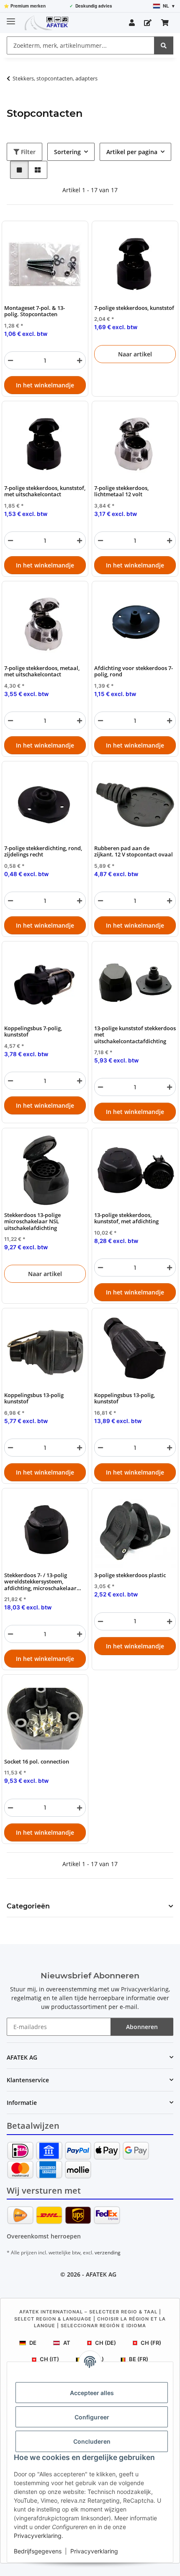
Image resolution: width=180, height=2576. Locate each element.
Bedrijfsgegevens (38, 2551)
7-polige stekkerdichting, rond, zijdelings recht (43, 852)
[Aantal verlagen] (10, 360)
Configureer (92, 2417)
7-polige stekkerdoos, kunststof (134, 308)
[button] (132, 23)
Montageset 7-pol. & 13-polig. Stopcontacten (35, 311)
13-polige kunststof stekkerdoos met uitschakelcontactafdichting (135, 1035)
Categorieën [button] (28, 1906)
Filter (27, 152)
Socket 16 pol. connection (37, 1762)
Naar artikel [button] (135, 354)
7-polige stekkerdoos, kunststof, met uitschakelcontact (45, 491)
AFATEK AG (101, 2274)
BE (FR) (139, 2359)
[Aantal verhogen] (80, 360)
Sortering (67, 152)
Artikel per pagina (132, 152)
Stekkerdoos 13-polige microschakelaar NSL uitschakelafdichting (32, 1222)
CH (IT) (49, 2359)
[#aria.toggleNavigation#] (11, 18)
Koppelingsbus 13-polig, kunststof (125, 1399)
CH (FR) (151, 2343)
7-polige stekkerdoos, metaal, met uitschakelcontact (42, 672)
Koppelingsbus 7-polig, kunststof (33, 1032)
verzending (108, 2252)
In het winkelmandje (45, 385)
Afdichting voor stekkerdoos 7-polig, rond (134, 672)
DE (33, 2343)
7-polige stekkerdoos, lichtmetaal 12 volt (121, 491)
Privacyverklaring (38, 2536)
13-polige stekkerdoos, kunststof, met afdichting (126, 1218)
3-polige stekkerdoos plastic (130, 1575)
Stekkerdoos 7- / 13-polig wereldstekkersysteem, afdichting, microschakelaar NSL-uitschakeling (40, 1582)
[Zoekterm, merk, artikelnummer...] (164, 45)
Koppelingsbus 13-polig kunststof (34, 1399)
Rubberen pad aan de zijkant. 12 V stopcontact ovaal (134, 852)
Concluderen (92, 2441)
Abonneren (142, 2027)
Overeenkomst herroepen (44, 2236)
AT (67, 2343)
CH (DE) (105, 2343)
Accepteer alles (92, 2393)
